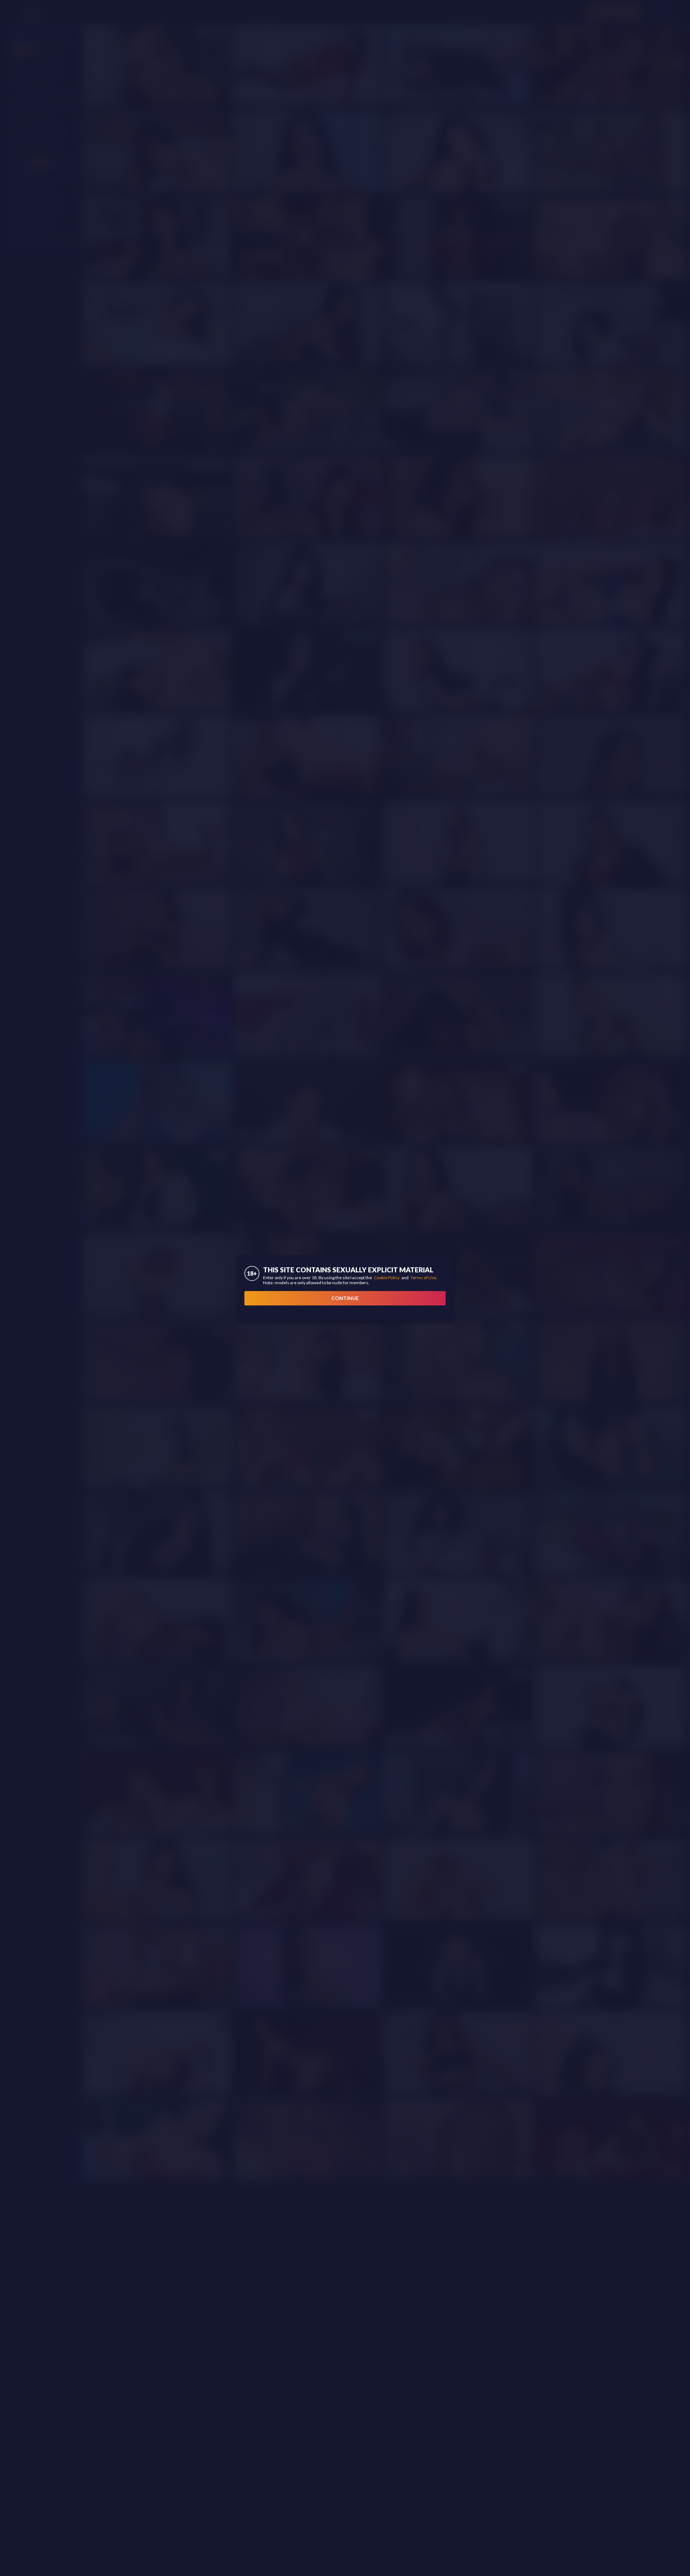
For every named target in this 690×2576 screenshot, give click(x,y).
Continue (345, 1298)
